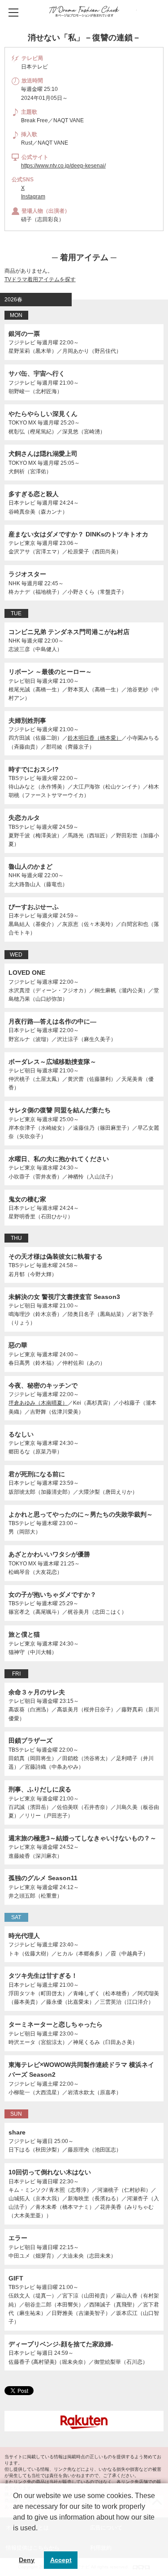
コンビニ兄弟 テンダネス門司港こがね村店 (69, 632)
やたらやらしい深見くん (43, 414)
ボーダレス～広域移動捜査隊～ (52, 1062)
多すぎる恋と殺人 (34, 494)
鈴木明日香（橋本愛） (95, 738)
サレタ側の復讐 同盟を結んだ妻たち (60, 1110)
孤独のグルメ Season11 (43, 1878)
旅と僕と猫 (24, 1634)
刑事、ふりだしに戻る (40, 1789)
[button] (14, 2539)
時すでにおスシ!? (34, 769)
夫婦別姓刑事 (27, 720)
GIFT (16, 2278)
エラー (18, 2238)
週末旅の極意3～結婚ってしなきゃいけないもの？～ (82, 1838)
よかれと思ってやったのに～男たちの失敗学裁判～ (81, 1514)
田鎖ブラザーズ (30, 1740)
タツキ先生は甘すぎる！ (43, 1976)
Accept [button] (61, 2560)
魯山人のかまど (30, 866)
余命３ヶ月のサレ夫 (37, 1692)
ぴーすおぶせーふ (34, 907)
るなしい (21, 1434)
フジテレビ (22, 343)
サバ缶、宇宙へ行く (37, 373)
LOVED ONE (27, 973)
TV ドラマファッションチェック (84, 11)
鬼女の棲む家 (27, 1199)
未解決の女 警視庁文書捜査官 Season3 (64, 1297)
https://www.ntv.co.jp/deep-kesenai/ (63, 166)
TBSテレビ (22, 778)
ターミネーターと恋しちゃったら (56, 2024)
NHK (14, 583)
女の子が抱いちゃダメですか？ (52, 1594)
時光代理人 (24, 1936)
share (17, 2132)
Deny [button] (27, 2560)
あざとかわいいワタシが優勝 (49, 1554)
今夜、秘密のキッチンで (43, 1385)
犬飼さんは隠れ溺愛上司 (43, 454)
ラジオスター (27, 574)
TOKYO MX (22, 423)
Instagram (33, 197)
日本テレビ (22, 503)
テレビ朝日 (22, 681)
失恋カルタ (24, 818)
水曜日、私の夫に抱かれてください (59, 1159)
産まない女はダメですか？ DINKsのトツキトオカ (78, 534)
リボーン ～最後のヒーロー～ (50, 672)
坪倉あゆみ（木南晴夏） (38, 1403)
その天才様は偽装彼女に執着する (56, 1256)
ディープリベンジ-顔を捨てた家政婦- (61, 2344)
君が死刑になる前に (37, 1474)
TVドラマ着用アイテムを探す (40, 279)
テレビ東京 (22, 543)
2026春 (13, 300)
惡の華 (18, 1345)
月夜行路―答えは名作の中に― (52, 1021)
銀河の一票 (24, 334)
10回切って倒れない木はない (50, 2172)
